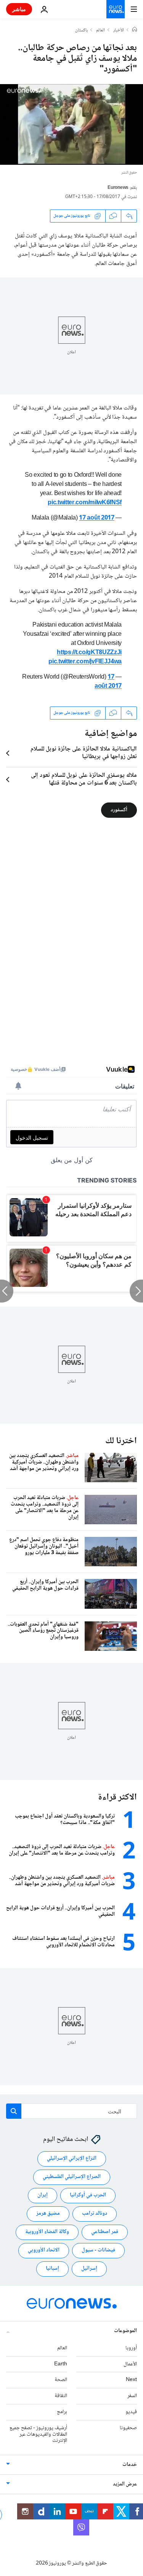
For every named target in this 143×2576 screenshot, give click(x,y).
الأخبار (119, 31)
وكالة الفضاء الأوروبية (47, 2232)
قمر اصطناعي (105, 2232)
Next (131, 2380)
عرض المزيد (125, 2484)
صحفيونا (128, 2428)
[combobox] (71, 2111)
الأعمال (130, 2364)
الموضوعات (125, 2331)
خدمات (130, 2465)
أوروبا (131, 2348)
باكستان (81, 31)
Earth (61, 2364)
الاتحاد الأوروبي (44, 2250)
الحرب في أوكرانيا (88, 2195)
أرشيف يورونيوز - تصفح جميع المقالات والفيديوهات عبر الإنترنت (38, 2435)
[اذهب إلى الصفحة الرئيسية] (116, 9)
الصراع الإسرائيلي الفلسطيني (72, 2177)
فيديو (131, 2412)
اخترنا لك (121, 1441)
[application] (71, 124)
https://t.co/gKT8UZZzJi (89, 653)
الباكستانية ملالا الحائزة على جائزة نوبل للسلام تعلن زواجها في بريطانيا (84, 753)
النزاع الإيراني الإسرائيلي (72, 2159)
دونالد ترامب (95, 2214)
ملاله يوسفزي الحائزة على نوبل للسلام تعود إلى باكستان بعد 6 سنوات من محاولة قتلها (84, 780)
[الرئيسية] (135, 30)
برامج (62, 2412)
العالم (100, 31)
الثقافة (61, 2396)
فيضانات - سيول (98, 2250)
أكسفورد (119, 810)
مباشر (19, 9)
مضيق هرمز (48, 2214)
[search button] (14, 2111)
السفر (132, 2396)
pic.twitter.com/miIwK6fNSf (85, 503)
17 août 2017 (96, 518)
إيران (43, 2195)
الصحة (61, 2380)
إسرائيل (89, 2269)
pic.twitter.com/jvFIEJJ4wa (85, 662)
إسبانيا (52, 2269)
